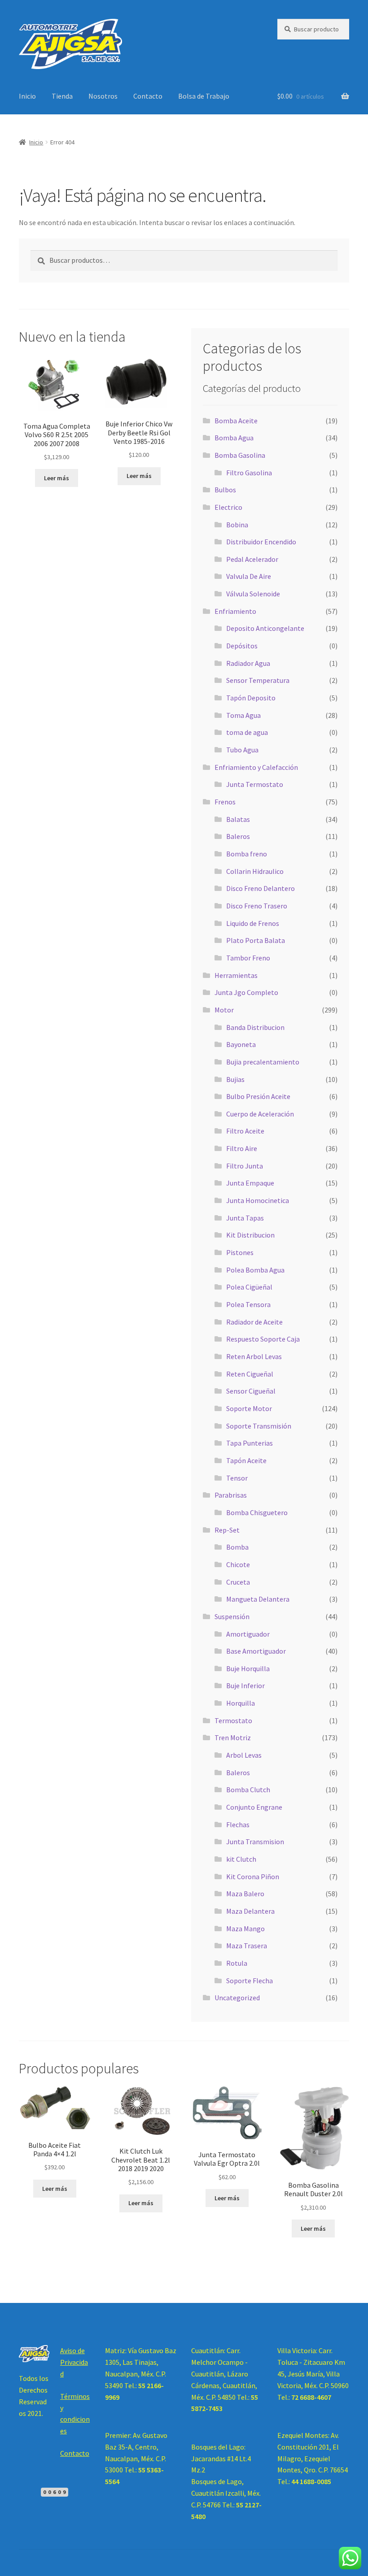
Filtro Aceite (245, 1131)
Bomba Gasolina (240, 455)
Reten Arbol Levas (254, 1356)
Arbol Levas (244, 1755)
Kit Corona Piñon (253, 1877)
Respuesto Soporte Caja (263, 1339)
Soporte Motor (249, 1408)
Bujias (235, 1079)
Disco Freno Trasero (257, 906)
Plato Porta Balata (256, 940)
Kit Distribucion (250, 1235)
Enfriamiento (235, 611)
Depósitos (242, 646)
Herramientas (236, 975)
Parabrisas (231, 1495)
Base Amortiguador (256, 1651)
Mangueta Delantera (258, 1599)
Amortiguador (248, 1634)
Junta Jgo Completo (246, 992)
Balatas (238, 819)
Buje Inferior (245, 1685)
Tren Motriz (233, 1738)
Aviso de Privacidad (74, 2362)
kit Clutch (241, 1859)
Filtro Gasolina (249, 473)
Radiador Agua (248, 663)
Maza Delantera (250, 1911)
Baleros (238, 836)
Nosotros (103, 96)
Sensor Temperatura (258, 680)
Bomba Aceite (236, 421)
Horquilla (241, 1703)
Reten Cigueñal (250, 1374)
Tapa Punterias (250, 1443)
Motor (224, 1010)
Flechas (238, 1824)
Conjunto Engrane (254, 1807)
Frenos (225, 802)
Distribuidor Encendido (261, 542)
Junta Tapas (245, 1218)
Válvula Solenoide (253, 594)
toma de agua (247, 732)
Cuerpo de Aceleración (260, 1114)
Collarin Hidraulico (255, 871)
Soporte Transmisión (259, 1426)
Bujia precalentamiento (263, 1062)
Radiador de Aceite (254, 1322)
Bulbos (225, 490)
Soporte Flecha (250, 1981)
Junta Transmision (255, 1842)
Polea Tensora (248, 1304)
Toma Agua (243, 715)
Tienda (62, 96)
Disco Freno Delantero (261, 888)
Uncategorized (237, 1998)
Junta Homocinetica (258, 1200)
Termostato (233, 1720)
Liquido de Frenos (253, 923)
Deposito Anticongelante (265, 628)
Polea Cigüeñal (249, 1287)
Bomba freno (247, 854)
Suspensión (232, 1616)
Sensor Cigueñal (251, 1391)
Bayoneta (241, 1044)
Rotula (237, 1963)
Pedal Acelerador (252, 559)
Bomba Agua (234, 438)
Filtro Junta (245, 1166)
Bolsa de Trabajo (204, 96)
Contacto (148, 96)
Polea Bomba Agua (255, 1270)
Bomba (237, 1547)
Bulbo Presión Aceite (258, 1096)
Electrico (228, 507)
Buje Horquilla (248, 1668)
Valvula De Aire (249, 576)
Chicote (238, 1564)
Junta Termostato (255, 784)
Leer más (57, 478)
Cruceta (238, 1582)
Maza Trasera (247, 1946)
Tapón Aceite (246, 1460)
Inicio (27, 96)
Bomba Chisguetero (257, 1512)
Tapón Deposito (251, 698)
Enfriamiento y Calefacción (256, 767)
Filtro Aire (242, 1148)
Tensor (237, 1478)
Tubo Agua (242, 750)
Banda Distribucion (255, 1027)
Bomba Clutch (248, 1790)
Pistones (240, 1252)
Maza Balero (245, 1894)
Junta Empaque (250, 1183)
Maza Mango (245, 1929)
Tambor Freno (248, 958)
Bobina (237, 525)
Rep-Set (227, 1530)
